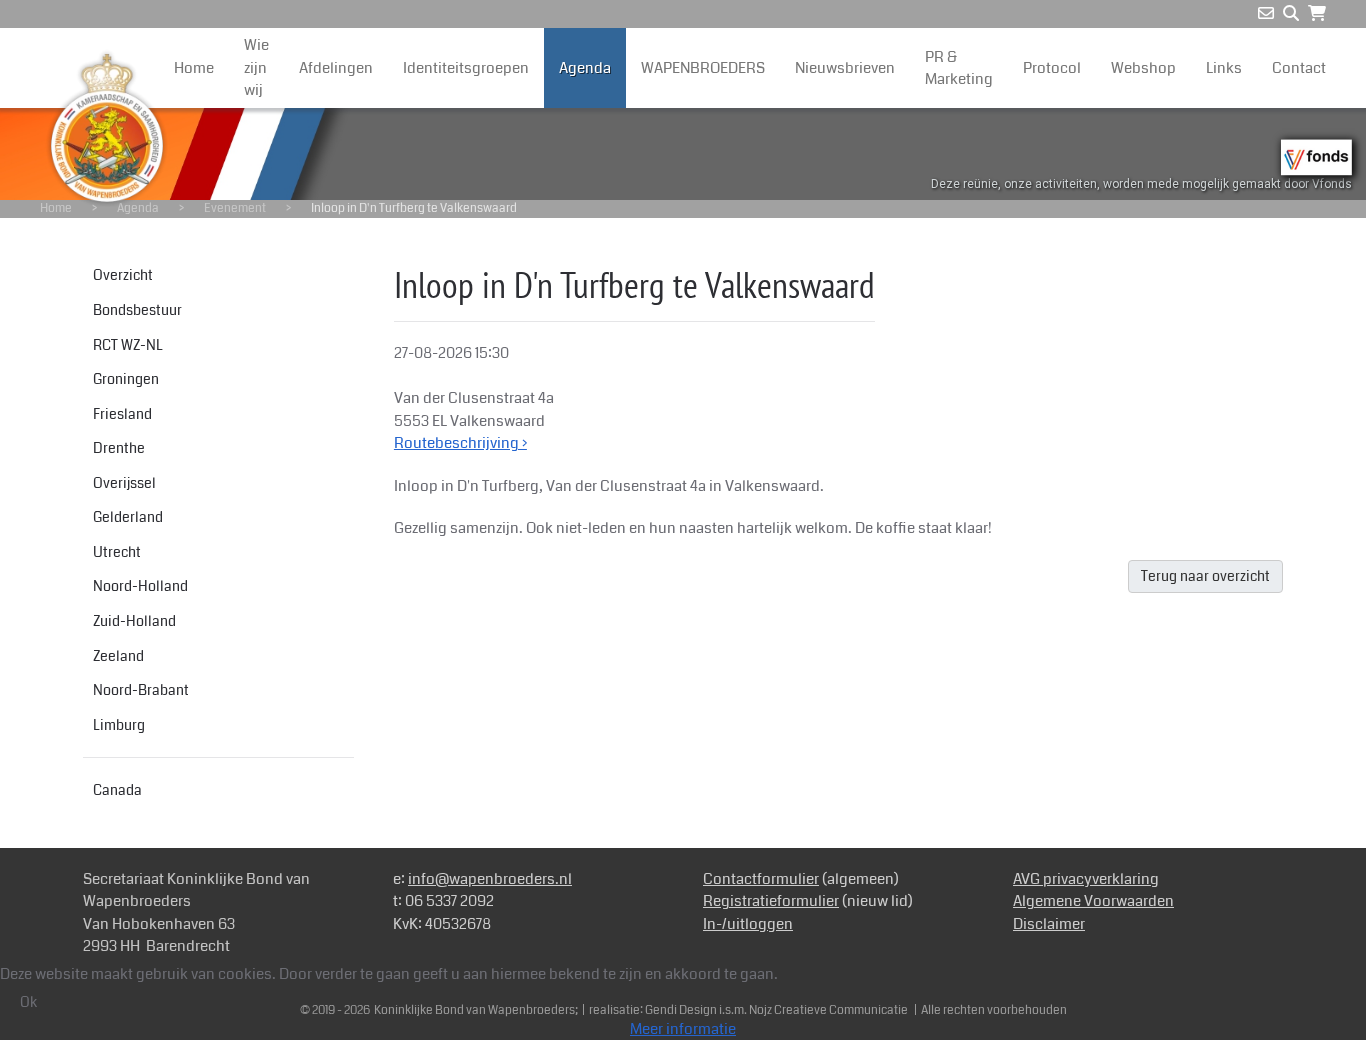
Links (1224, 68)
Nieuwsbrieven (845, 68)
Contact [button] (1299, 68)
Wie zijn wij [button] (256, 67)
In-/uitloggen (748, 924)
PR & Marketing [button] (959, 68)
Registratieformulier (771, 901)
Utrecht (117, 552)
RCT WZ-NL (128, 345)
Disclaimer (1049, 924)
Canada (117, 790)
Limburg (119, 725)
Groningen (126, 379)
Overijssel (124, 483)
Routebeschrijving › (460, 443)
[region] (683, 154)
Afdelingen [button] (336, 68)
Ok (28, 1002)
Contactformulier (761, 879)
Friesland (122, 414)
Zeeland (118, 656)
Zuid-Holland (134, 621)
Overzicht (123, 275)
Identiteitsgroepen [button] (466, 68)
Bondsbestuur (137, 310)
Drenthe (119, 448)
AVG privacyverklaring (1086, 879)
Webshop (1143, 68)
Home (194, 68)
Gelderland (128, 517)
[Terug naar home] (107, 128)
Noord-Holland (140, 586)
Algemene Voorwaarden (1093, 901)
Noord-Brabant (141, 690)
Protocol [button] (1052, 68)
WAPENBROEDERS (703, 68)
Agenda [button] (585, 68)
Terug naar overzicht (1205, 576)
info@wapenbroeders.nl (490, 879)
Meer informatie (683, 1029)
